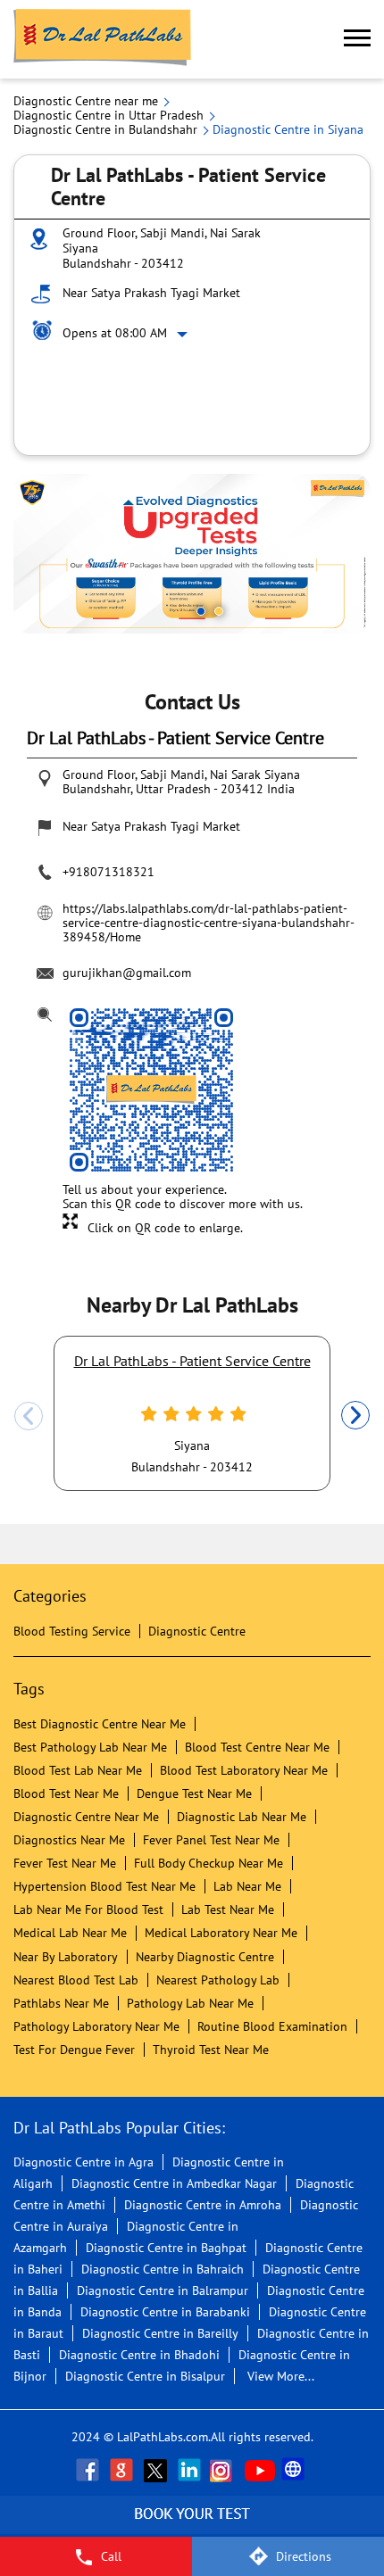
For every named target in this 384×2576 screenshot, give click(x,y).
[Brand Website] (295, 2470)
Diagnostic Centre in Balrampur (163, 2290)
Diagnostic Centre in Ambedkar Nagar (174, 2183)
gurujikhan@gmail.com (127, 973)
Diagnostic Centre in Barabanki (165, 2312)
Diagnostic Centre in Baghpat (166, 2248)
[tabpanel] (192, 554)
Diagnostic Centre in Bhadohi (139, 2355)
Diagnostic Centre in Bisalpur (145, 2376)
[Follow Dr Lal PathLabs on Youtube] (260, 2470)
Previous (29, 1416)
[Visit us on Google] (123, 2470)
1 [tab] (201, 611)
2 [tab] (219, 611)
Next (355, 1416)
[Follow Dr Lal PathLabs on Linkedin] (191, 2470)
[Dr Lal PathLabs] (103, 39)
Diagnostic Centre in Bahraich (163, 2269)
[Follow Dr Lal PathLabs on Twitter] (157, 2470)
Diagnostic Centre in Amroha (203, 2205)
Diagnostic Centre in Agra (83, 2162)
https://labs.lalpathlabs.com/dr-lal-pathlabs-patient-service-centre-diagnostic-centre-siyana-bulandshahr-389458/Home (209, 923)
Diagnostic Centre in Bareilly (160, 2333)
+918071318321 (109, 872)
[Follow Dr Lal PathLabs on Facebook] (89, 2470)
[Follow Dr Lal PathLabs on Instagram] (225, 2470)
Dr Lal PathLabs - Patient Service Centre (192, 1361)
